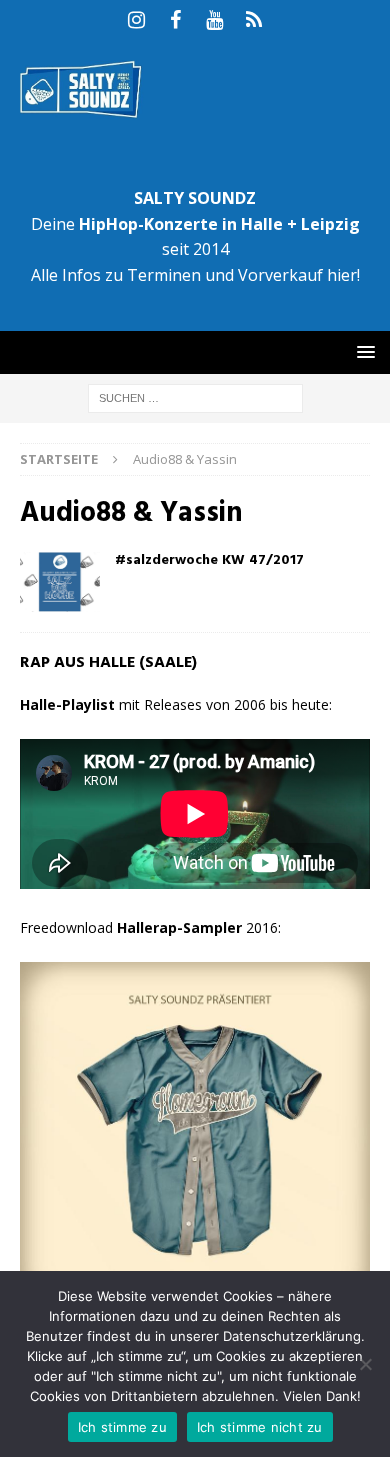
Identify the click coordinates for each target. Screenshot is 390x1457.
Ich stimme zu (122, 1427)
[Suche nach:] (195, 396)
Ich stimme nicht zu (260, 1427)
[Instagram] (136, 20)
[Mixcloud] (253, 20)
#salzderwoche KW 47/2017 (209, 560)
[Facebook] (175, 20)
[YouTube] (214, 20)
